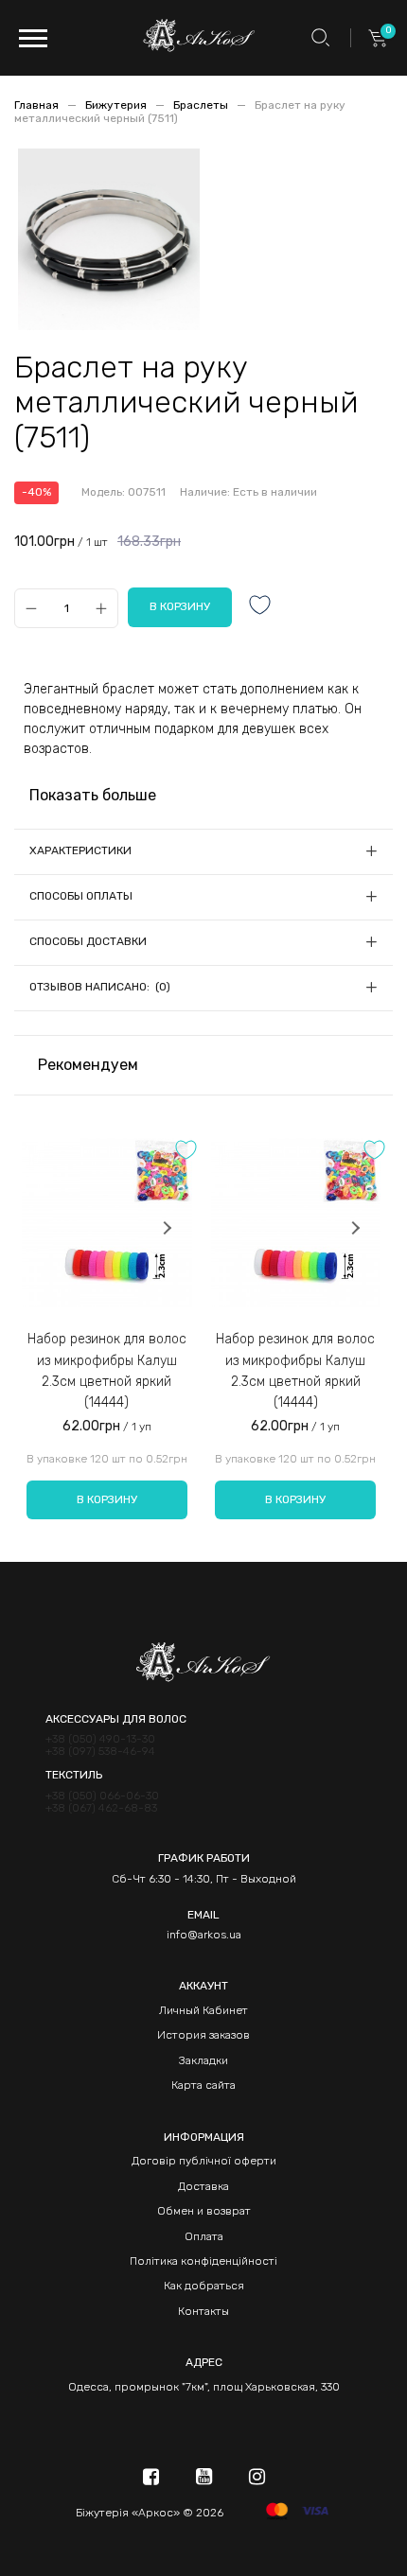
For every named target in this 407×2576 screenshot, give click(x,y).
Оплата (204, 2236)
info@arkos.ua (204, 1935)
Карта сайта (203, 2085)
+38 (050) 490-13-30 (100, 1739)
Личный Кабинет (203, 2010)
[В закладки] (260, 607)
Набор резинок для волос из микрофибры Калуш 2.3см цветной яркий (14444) (107, 1371)
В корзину (107, 1499)
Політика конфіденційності (203, 2261)
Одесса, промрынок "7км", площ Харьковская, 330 (204, 2387)
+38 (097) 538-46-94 (100, 1752)
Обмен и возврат (204, 2211)
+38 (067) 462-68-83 (101, 1808)
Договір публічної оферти (204, 2161)
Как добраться (204, 2286)
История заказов (203, 2035)
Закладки (203, 2060)
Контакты (203, 2311)
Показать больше (93, 795)
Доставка (203, 2186)
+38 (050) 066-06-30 (102, 1796)
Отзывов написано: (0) (100, 987)
